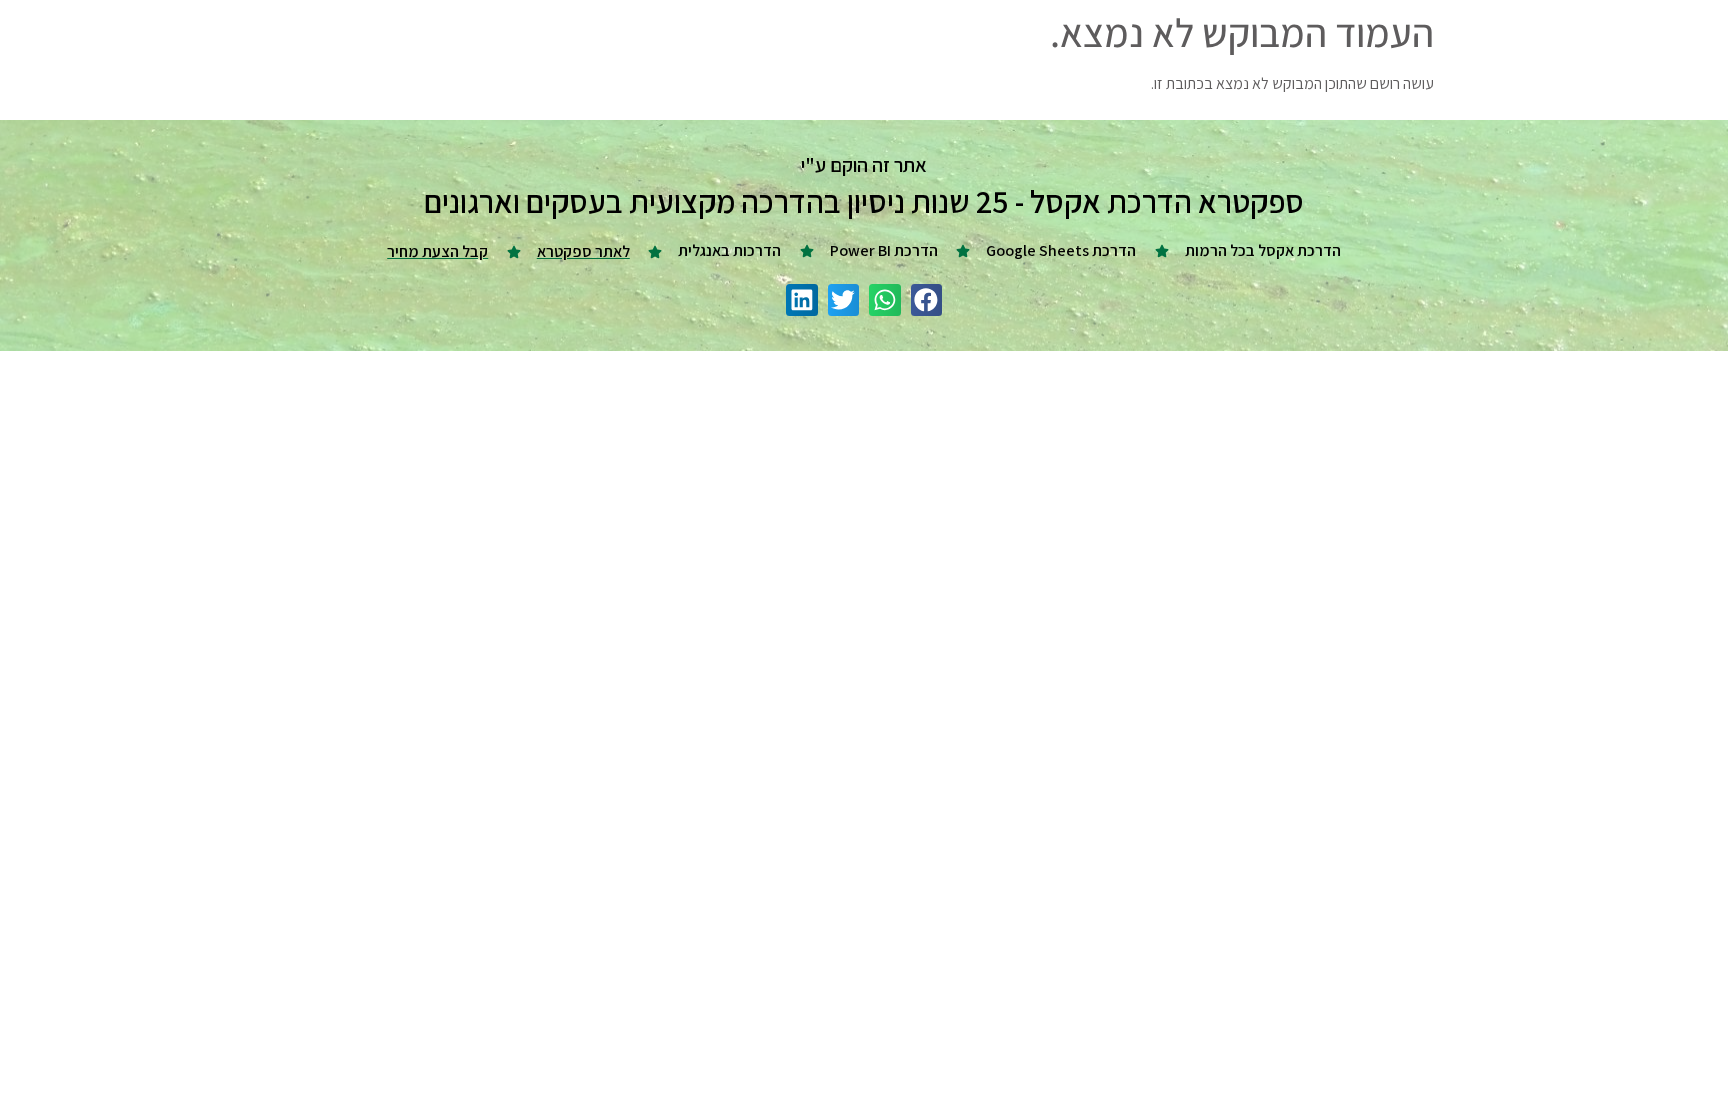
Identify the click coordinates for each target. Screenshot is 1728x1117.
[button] (927, 300)
